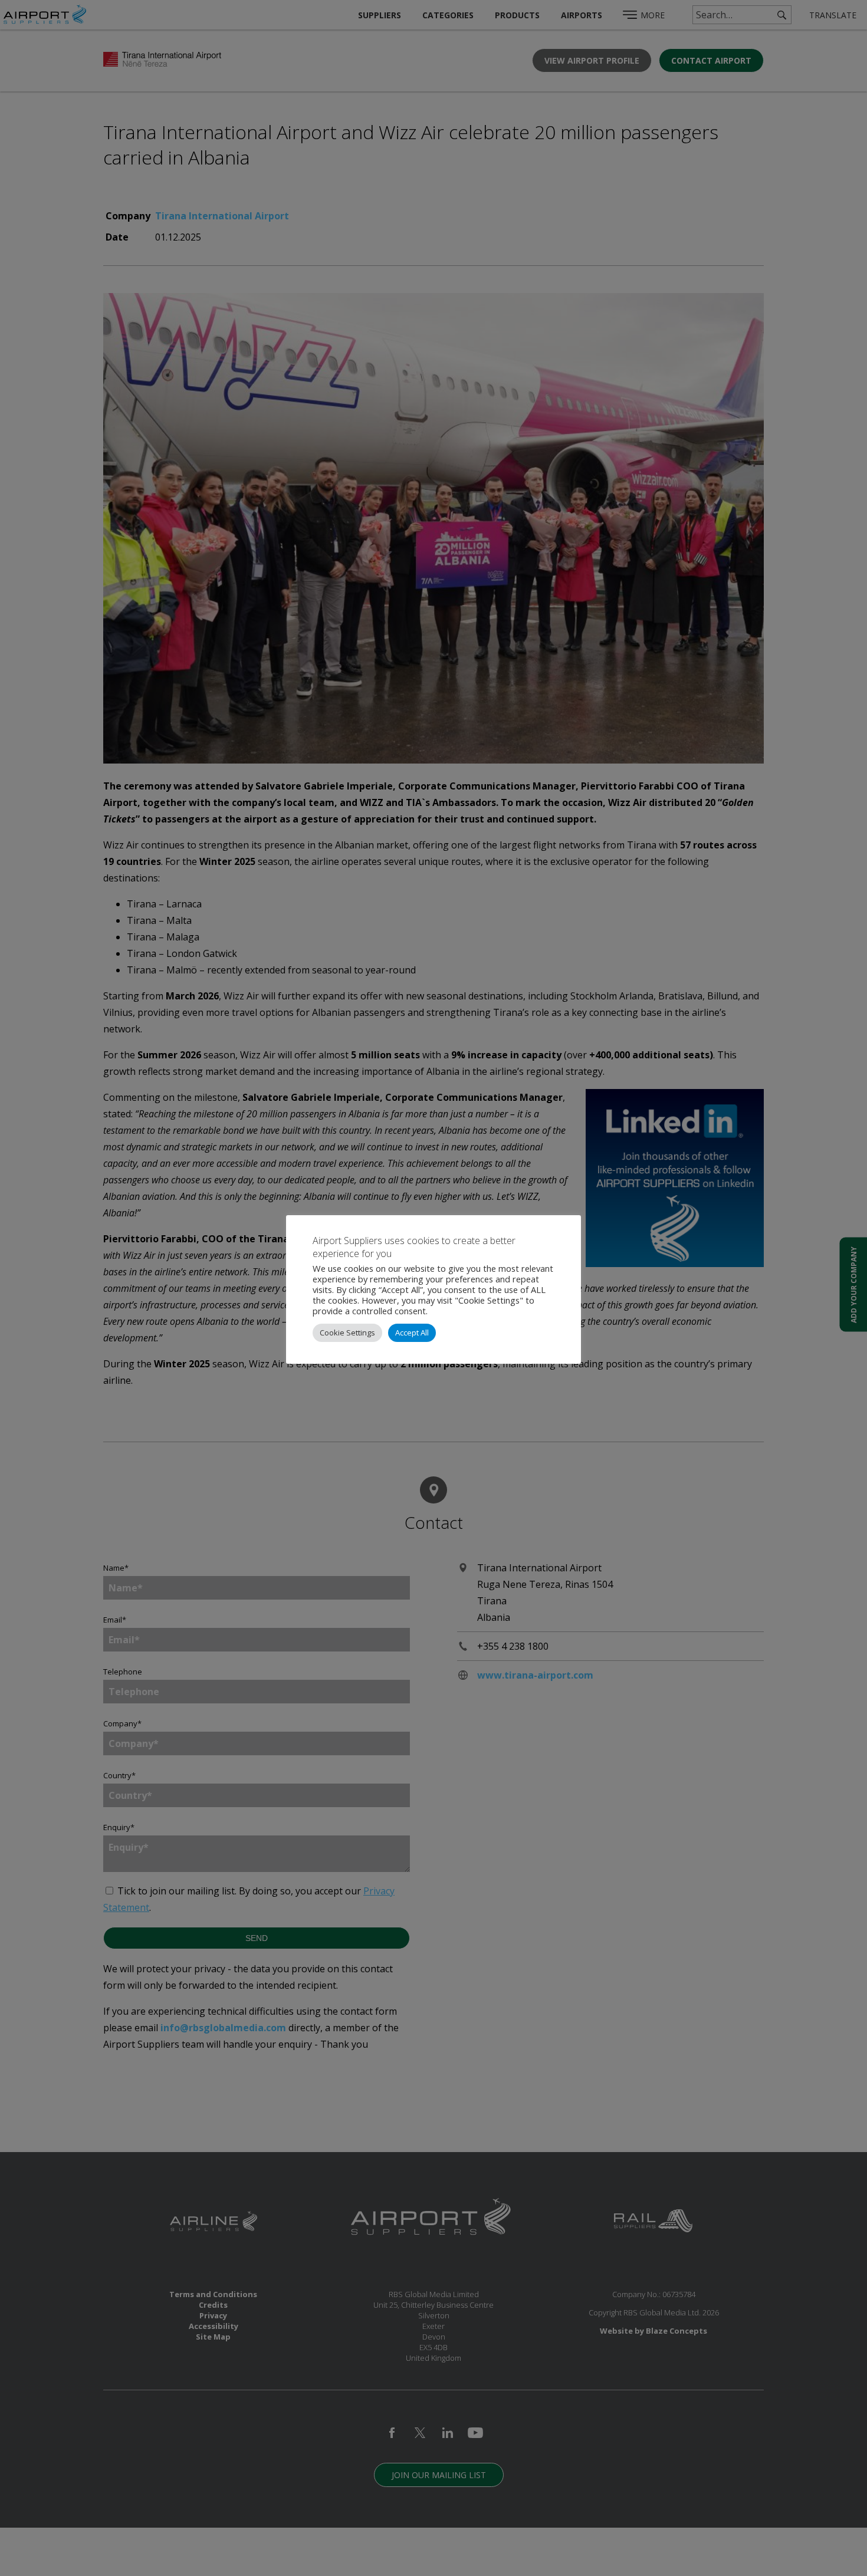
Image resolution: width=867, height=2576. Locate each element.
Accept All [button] (412, 1333)
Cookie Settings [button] (347, 1333)
